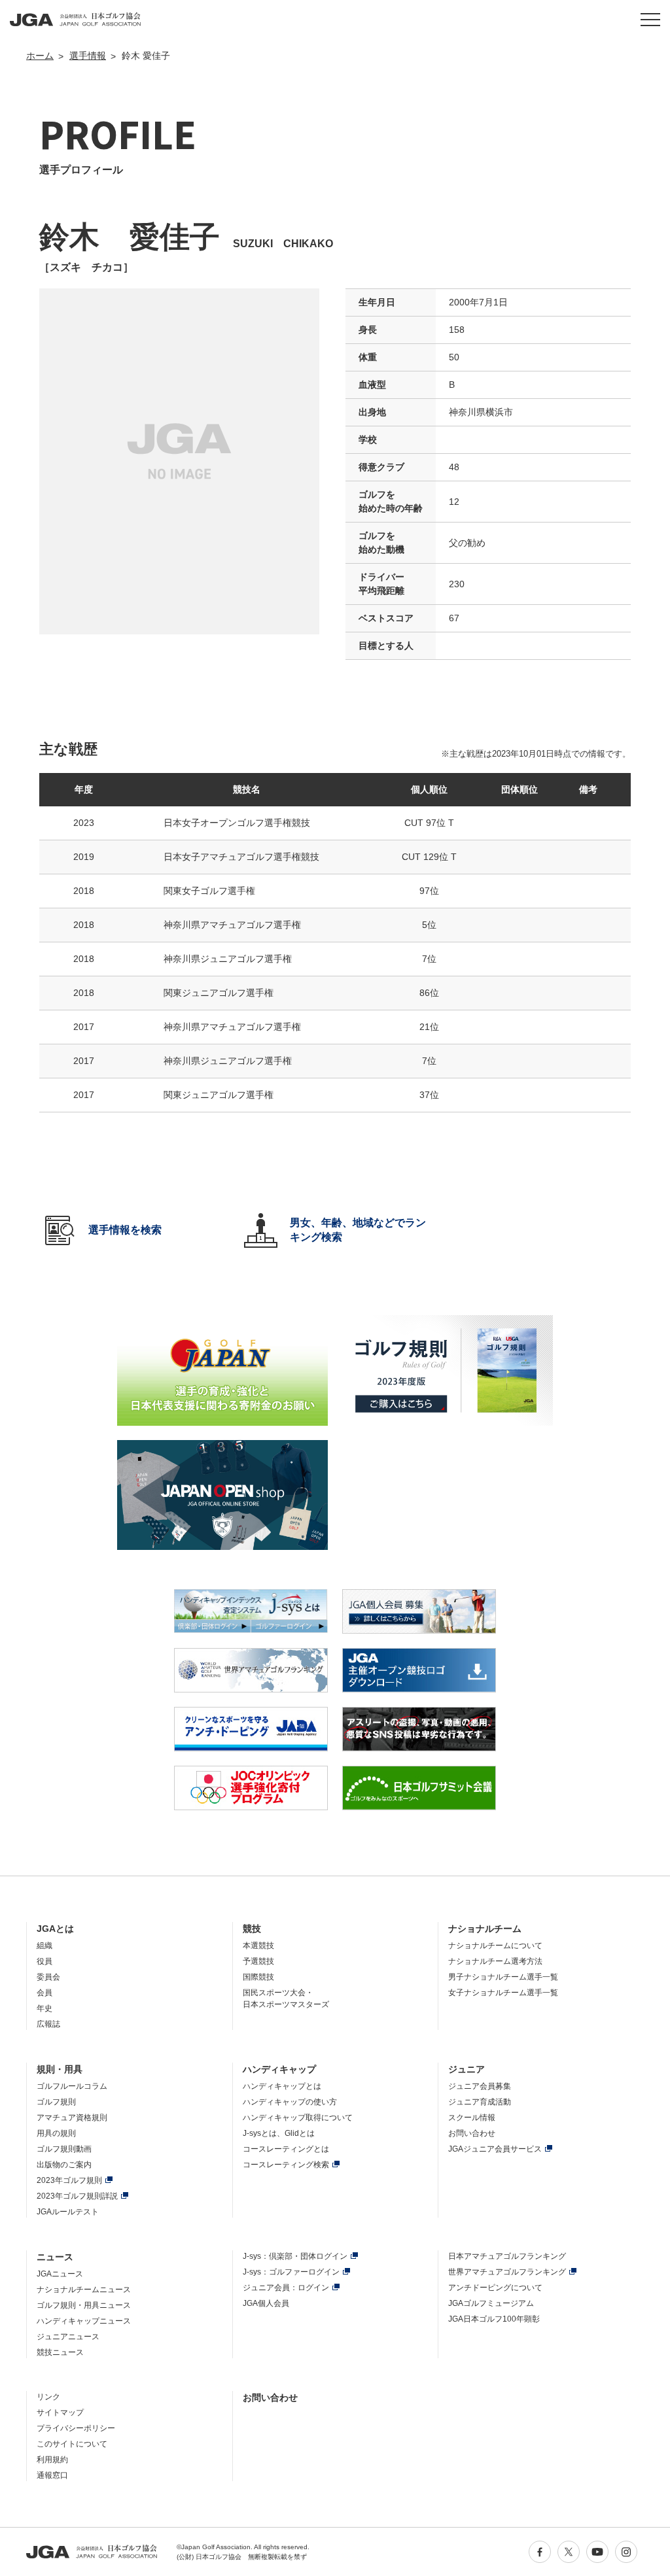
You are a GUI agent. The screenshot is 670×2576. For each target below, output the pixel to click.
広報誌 (48, 2024)
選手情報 (88, 56)
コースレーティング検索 (286, 2165)
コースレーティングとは (286, 2149)
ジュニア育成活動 (480, 2102)
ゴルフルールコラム (72, 2086)
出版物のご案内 (64, 2165)
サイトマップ (60, 2413)
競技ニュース (60, 2352)
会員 (44, 1993)
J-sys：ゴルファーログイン (291, 2272)
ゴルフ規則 (56, 2102)
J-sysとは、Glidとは (279, 2133)
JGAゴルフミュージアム (491, 2303)
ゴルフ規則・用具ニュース (84, 2305)
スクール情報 (472, 2118)
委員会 (48, 1977)
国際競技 (258, 1977)
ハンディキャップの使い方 (290, 2102)
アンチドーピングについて (495, 2288)
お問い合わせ (472, 2133)
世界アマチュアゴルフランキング (507, 2272)
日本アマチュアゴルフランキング (507, 2256)
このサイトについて (72, 2444)
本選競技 (258, 1946)
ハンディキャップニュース (84, 2321)
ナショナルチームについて (495, 1946)
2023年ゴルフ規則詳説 (77, 2196)
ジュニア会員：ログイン (286, 2288)
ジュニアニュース (68, 2337)
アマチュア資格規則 (72, 2118)
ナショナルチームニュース (84, 2290)
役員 (44, 1961)
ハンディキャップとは (282, 2086)
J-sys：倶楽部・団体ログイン (295, 2256)
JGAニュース (60, 2274)
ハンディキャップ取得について (298, 2118)
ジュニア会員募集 (480, 2086)
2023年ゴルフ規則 (69, 2180)
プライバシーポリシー (76, 2428)
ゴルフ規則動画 (64, 2149)
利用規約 (52, 2460)
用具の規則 (56, 2133)
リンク (48, 2397)
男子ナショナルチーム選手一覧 (503, 1977)
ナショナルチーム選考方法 (495, 1961)
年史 (44, 2008)
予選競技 (258, 1961)
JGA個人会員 (266, 2303)
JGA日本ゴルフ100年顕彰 (494, 2319)
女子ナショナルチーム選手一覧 (503, 1993)
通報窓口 (52, 2475)
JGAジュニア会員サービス (495, 2149)
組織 (44, 1946)
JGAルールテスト (68, 2212)
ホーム (40, 56)
